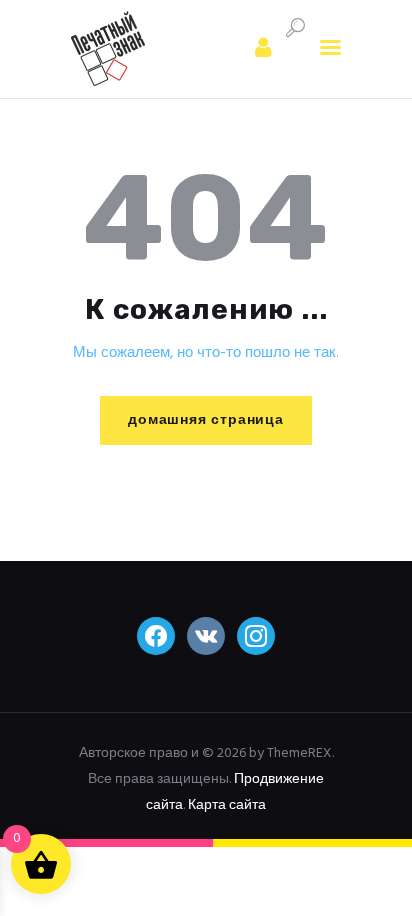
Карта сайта (227, 805)
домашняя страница (206, 420)
